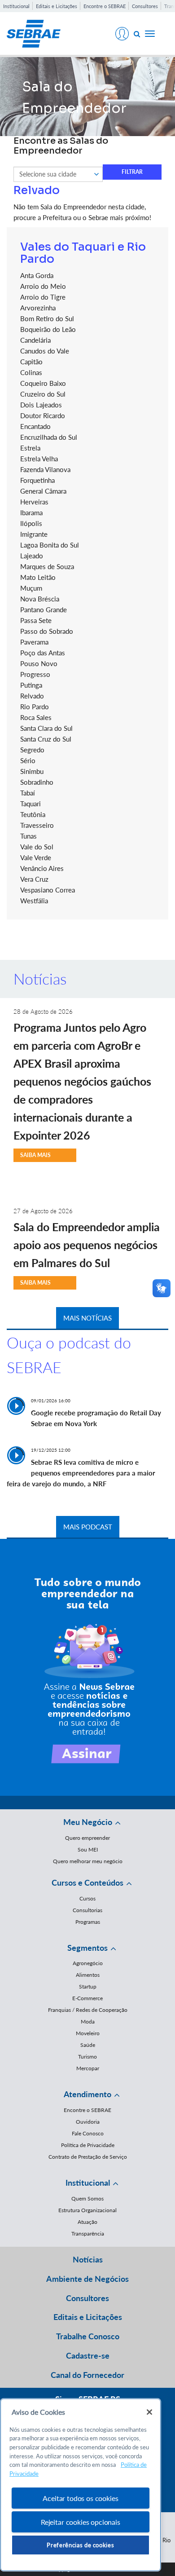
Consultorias (87, 1910)
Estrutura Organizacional (87, 2210)
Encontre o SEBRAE (105, 6)
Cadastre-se (88, 2355)
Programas (88, 1922)
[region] (81, 2485)
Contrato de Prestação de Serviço (88, 2157)
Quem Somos (87, 2198)
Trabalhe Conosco (88, 2336)
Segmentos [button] (87, 1948)
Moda (88, 2021)
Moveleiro (88, 2033)
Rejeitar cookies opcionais (81, 2522)
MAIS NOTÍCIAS (87, 1318)
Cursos (87, 1898)
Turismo (87, 2057)
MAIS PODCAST (88, 1527)
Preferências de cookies (80, 2545)
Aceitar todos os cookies (80, 2498)
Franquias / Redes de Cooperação (88, 2010)
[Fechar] (149, 2412)
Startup (88, 1986)
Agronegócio (88, 1963)
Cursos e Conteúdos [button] (87, 1882)
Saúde (88, 2045)
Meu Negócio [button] (88, 1822)
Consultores (145, 6)
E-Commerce (87, 1998)
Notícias (88, 2259)
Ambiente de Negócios (87, 2279)
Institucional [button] (88, 2183)
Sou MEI (88, 1849)
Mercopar (88, 2068)
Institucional (16, 6)
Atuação (87, 2222)
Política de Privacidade (88, 2145)
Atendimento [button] (87, 2094)
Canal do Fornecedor (87, 2375)
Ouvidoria (88, 2122)
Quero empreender (87, 1838)
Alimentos (88, 1975)
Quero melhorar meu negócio (88, 1861)
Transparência (88, 2234)
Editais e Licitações (57, 6)
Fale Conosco (88, 2133)
